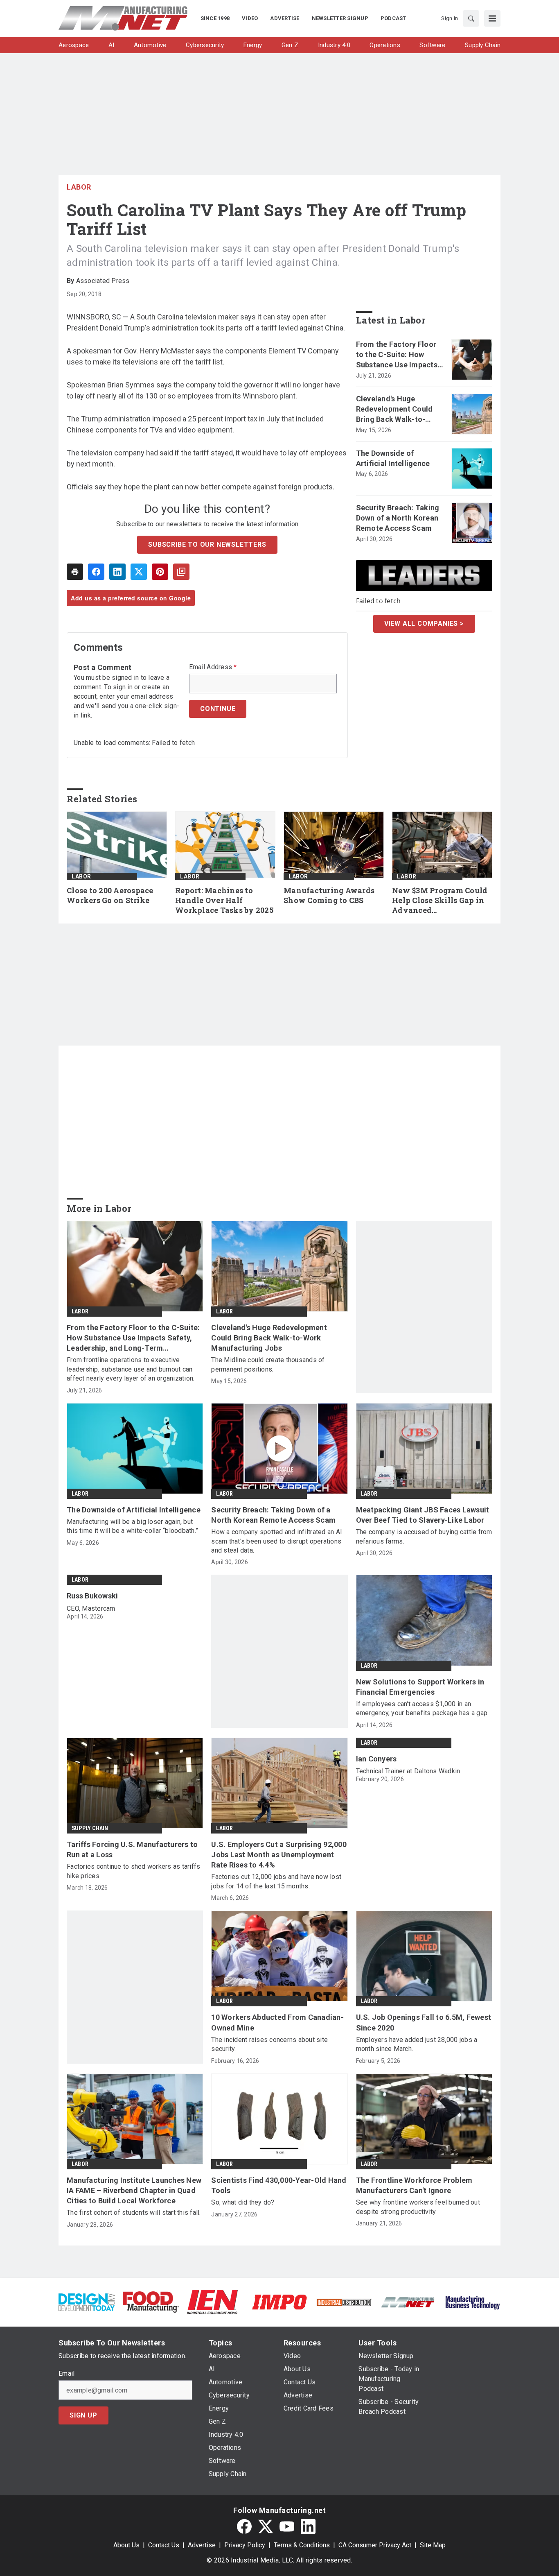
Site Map (433, 2545)
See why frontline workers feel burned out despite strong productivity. (418, 2207)
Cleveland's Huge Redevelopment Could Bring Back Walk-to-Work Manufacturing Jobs (394, 410)
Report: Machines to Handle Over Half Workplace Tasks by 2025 (224, 900)
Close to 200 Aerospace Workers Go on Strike (110, 895)
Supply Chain (90, 1828)
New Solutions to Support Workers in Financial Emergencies (420, 1687)
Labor (79, 187)
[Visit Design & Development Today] (87, 2301)
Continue (218, 709)
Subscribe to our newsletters (207, 544)
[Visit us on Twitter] (266, 2526)
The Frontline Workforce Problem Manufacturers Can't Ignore (414, 2185)
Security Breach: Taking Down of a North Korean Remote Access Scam (398, 518)
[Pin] (160, 572)
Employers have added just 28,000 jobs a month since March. (417, 2044)
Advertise (202, 2545)
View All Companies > (424, 624)
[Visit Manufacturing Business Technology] (472, 2301)
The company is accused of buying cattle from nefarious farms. (424, 1536)
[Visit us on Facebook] (244, 2526)
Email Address (213, 667)
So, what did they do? (243, 2202)
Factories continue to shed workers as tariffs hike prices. (133, 1871)
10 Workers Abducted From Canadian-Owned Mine (277, 2022)
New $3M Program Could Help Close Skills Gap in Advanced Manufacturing (440, 901)
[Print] (75, 572)
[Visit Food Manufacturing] (151, 2301)
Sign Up (83, 2415)
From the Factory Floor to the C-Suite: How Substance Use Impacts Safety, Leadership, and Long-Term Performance (399, 355)
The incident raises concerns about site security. (269, 2044)
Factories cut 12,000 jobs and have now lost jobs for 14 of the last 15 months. (276, 1881)
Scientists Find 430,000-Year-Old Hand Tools (279, 2185)
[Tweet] (139, 572)
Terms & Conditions (302, 2545)
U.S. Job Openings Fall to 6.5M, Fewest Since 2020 (424, 2022)
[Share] (96, 572)
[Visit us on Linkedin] (308, 2526)
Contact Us (164, 2545)
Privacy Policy (245, 2545)
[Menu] (492, 18)
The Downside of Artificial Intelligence (393, 458)
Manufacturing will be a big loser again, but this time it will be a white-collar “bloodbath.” (132, 1526)
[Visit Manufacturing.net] (408, 2302)
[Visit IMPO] (279, 2301)
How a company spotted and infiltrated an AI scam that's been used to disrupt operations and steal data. (277, 1541)
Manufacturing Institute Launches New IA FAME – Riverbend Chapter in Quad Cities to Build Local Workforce (134, 2190)
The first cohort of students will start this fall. (134, 2213)
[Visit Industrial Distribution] (344, 2302)
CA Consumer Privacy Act (375, 2545)
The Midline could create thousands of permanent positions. (268, 1364)
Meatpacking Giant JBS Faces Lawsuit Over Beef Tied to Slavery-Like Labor (423, 1515)
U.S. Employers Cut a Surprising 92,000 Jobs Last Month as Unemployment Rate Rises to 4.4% (279, 1855)
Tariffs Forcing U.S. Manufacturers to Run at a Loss (132, 1849)
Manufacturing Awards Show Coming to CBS (329, 895)
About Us (126, 2545)
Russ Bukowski (92, 1596)
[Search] (471, 18)
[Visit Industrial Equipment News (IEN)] (212, 2301)
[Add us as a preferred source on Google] (181, 572)
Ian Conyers (376, 1759)
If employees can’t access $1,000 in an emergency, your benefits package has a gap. (423, 1708)
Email (66, 2374)
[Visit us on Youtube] (287, 2526)
